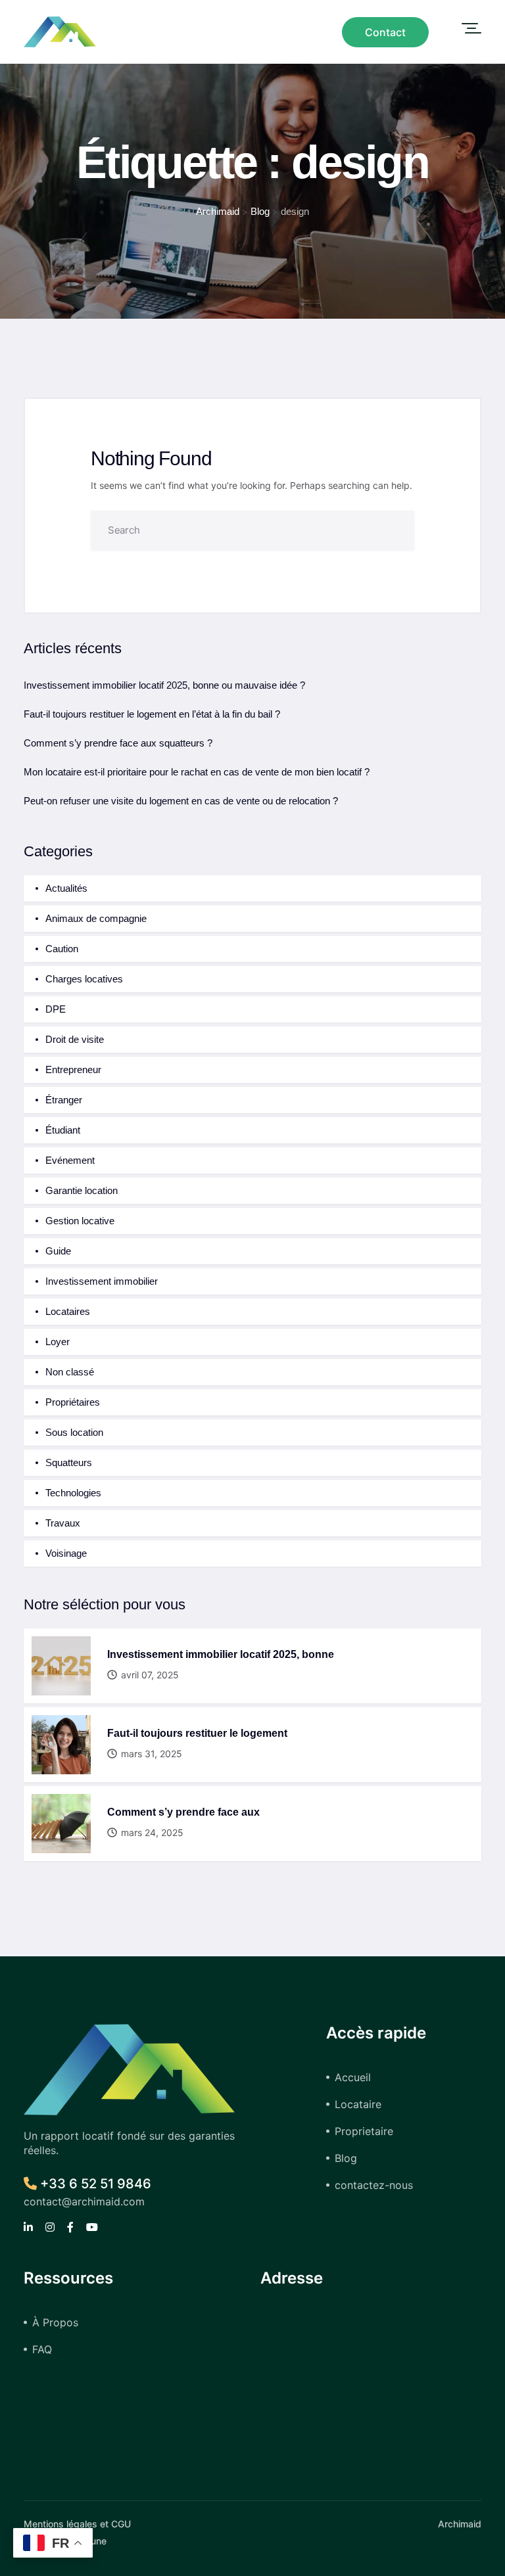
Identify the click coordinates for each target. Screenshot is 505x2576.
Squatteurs (69, 1462)
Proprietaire (364, 2131)
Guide (58, 1251)
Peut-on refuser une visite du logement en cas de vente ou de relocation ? (181, 801)
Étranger (64, 1100)
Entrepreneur (73, 1069)
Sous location (74, 1432)
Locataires (68, 1311)
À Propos (55, 2322)
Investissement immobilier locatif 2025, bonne (221, 1654)
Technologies (73, 1493)
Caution (62, 949)
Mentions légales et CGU (77, 2524)
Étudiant (63, 1130)
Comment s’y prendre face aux (183, 1812)
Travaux (63, 1523)
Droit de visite (75, 1039)
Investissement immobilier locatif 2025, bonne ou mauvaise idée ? (164, 685)
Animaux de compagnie (96, 918)
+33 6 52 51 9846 (94, 2184)
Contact (385, 32)
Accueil (353, 2077)
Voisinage (66, 1553)
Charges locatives (84, 979)
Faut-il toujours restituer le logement (197, 1733)
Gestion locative (80, 1221)
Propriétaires (73, 1402)
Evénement (70, 1160)
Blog (346, 2158)
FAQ (42, 2349)
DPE (56, 1009)
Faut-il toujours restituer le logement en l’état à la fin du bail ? (152, 714)
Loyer (58, 1342)
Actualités (66, 888)
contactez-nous (374, 2185)
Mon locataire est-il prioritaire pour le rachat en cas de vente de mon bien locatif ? (197, 772)
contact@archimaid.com (84, 2201)
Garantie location (82, 1190)
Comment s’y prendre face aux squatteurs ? (118, 743)
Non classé (70, 1372)
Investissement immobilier (102, 1281)
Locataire (358, 2104)
